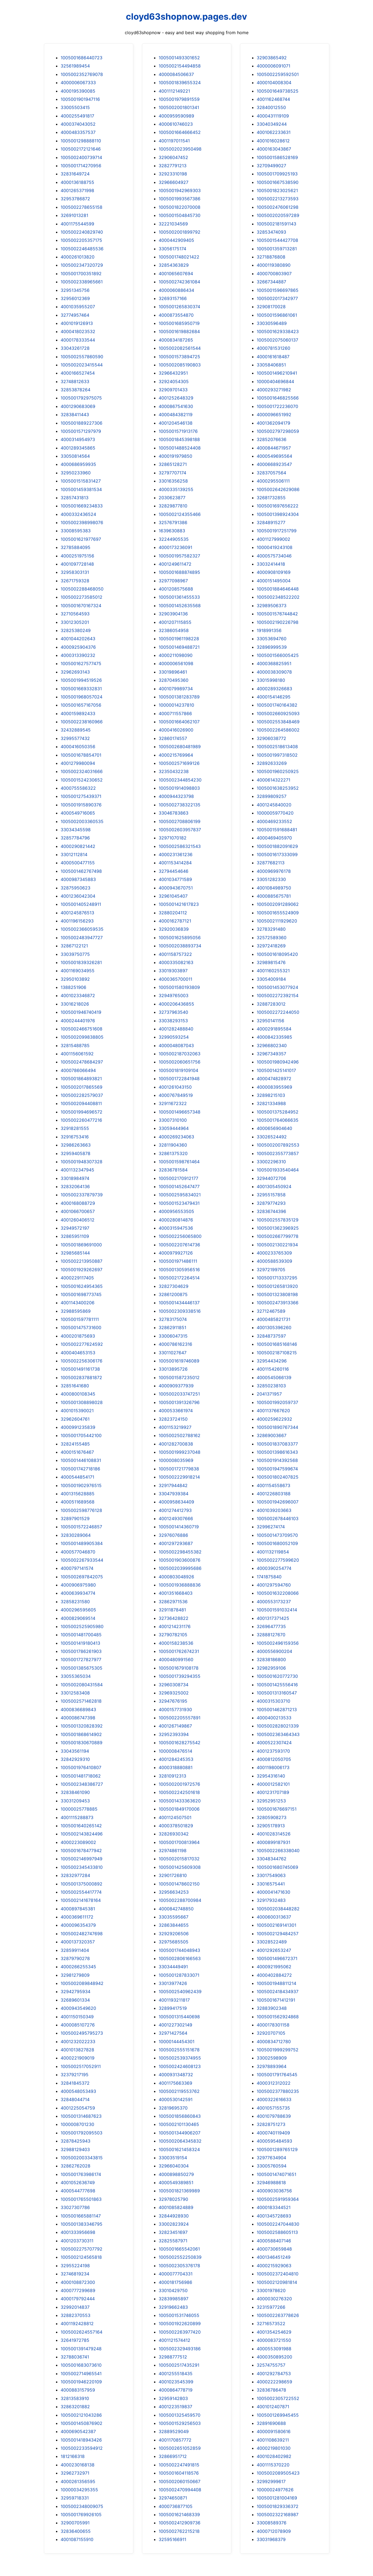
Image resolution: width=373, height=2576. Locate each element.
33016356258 (173, 481)
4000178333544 (78, 340)
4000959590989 (176, 116)
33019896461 (173, 672)
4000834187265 (176, 340)
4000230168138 (78, 2465)
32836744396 (271, 1211)
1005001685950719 (179, 323)
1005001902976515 (81, 1485)
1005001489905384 (82, 1543)
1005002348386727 (82, 1784)
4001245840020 (274, 805)
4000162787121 (175, 921)
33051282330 (271, 879)
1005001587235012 (179, 1377)
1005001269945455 (278, 2415)
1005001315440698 (179, 2017)
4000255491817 (77, 116)
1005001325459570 (180, 2415)
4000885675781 (274, 896)
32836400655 (76, 2531)
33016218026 (75, 1004)
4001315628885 (78, 1494)
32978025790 (173, 2199)
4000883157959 (78, 2390)
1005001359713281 (277, 249)
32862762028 (76, 2166)
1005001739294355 (180, 1676)
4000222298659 (274, 2382)
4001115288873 (77, 1817)
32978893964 (272, 2066)
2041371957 (269, 1394)
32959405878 (76, 1153)
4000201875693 (78, 1336)
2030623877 (172, 498)
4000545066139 (274, 1377)
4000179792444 (78, 2299)
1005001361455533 (179, 597)
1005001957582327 (179, 556)
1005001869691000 (81, 1245)
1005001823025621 (277, 190)
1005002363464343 (278, 1734)
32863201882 (75, 2407)
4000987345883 (78, 879)
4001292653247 (274, 1950)
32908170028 (271, 307)
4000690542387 (78, 2431)
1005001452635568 (180, 606)
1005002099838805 (82, 1037)
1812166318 (73, 2456)
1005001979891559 (179, 99)
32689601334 (75, 2000)
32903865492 (272, 58)
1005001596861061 (277, 315)
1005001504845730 (180, 215)
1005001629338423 (278, 331)
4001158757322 (175, 954)
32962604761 (75, 1419)
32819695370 (173, 2108)
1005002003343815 (82, 2158)
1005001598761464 (179, 1162)
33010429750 (173, 2290)
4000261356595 (78, 2481)
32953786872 (75, 199)
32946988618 (271, 2183)
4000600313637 (274, 1917)
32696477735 (271, 1626)
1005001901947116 (80, 99)
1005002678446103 (278, 1518)
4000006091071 (273, 66)
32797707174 (172, 473)
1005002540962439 (180, 1992)
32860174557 (173, 738)
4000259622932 (274, 1419)
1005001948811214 (276, 1983)
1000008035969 (176, 1460)
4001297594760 (274, 1585)
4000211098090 (176, 655)
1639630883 (172, 531)
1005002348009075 (82, 2506)
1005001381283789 (179, 697)
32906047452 (173, 157)
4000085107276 (78, 2025)
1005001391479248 (81, 2349)
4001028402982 (274, 2456)
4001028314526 (274, 1834)
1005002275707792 (82, 2249)
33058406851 (271, 365)
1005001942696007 (278, 1502)
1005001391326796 (179, 1402)
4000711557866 (175, 713)
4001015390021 (77, 1411)
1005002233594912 (82, 2448)
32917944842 (173, 1485)
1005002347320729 (82, 265)
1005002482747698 (82, 1934)
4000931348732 (176, 2075)
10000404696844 (275, 381)
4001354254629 (274, 2332)
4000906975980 (78, 1585)
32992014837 (75, 2307)
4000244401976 (78, 1021)
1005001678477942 (81, 1851)
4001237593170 (273, 1751)
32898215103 (271, 1095)
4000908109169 (274, 572)
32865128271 (173, 464)
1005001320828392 (82, 1726)
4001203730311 (77, 2241)
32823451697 (173, 2232)
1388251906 (73, 987)
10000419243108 (275, 547)
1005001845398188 (179, 439)
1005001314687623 (81, 2116)
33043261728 (75, 348)
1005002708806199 (180, 821)
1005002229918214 (179, 1477)
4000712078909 (274, 2531)
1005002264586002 (278, 730)
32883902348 (272, 2008)
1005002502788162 (180, 1435)
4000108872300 (78, 2282)
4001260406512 (78, 1220)
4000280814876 (176, 1220)
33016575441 (271, 1884)
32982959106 (271, 1668)
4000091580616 (274, 2431)
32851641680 (75, 1386)
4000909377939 (176, 1386)
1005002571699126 (179, 763)
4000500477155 (78, 863)
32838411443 (75, 415)
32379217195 (75, 2075)
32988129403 (75, 2149)
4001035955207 (78, 307)
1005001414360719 (179, 1527)
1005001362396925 (278, 1228)
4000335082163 (176, 962)
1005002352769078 (82, 74)
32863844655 (174, 1925)
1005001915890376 (81, 805)
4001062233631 (274, 132)
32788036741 (75, 2357)
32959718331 (75, 2498)
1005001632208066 (278, 1593)
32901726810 (173, 1875)
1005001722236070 (277, 406)
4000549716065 (78, 813)
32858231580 (75, 1602)
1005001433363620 (180, 1801)
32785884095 (76, 547)
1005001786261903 (81, 1651)
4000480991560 (176, 1659)
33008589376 (272, 2523)
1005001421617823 (179, 904)
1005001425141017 (276, 1070)
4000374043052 (78, 124)
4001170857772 (175, 2440)
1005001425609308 (180, 1867)
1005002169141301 (276, 1925)
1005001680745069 (277, 1867)
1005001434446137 (179, 1303)
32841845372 (75, 2083)
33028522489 (272, 1942)
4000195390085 (78, 91)
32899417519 (173, 2008)
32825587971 (173, 2241)
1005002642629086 (278, 489)
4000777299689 (78, 2290)
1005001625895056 (180, 938)
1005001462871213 (277, 1709)
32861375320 (173, 1153)
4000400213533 (274, 1718)
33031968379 (271, 2539)
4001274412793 (175, 1510)
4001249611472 (175, 564)
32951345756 (75, 290)
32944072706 (271, 1178)
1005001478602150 (179, 1884)
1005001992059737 (277, 1402)
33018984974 (75, 1178)
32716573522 (271, 2324)
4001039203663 (274, 1510)
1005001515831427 (81, 481)
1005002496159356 (278, 1643)
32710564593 (75, 614)
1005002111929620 (277, 921)
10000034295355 (79, 2490)
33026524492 (272, 1137)
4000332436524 (78, 514)
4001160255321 (273, 971)
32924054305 (174, 381)
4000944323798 (176, 796)
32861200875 (173, 1294)
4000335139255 (176, 489)
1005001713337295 (277, 1278)
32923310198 (173, 174)
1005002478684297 (82, 1062)
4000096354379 (78, 1925)
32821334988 (271, 1103)
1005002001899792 (180, 232)
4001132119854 (273, 1552)
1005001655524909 (278, 913)
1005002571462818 (81, 1701)
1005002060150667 (180, 2481)
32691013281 (74, 215)
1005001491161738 (80, 1369)
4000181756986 (175, 2282)
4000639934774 (78, 1593)
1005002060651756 (180, 1062)
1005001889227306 (82, 423)
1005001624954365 (82, 1286)
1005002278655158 (82, 207)
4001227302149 (175, 2025)
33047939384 (174, 1494)
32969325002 (174, 1693)
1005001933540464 (278, 1170)
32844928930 (174, 2216)
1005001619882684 (179, 331)
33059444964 (174, 1128)
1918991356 (269, 630)
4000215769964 (176, 755)
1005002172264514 (179, 1278)
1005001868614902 (81, 1734)
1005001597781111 (80, 1319)
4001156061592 (77, 1054)
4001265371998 (77, 190)
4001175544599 (77, 224)
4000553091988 (274, 2349)
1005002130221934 (277, 1245)
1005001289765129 (277, 2149)
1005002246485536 (82, 249)
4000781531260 (273, 348)
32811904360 (173, 1145)
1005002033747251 (179, 1394)
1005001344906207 (180, 2133)
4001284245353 (176, 1759)
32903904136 (173, 614)
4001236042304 (78, 896)
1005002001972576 (179, 1784)
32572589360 (272, 938)
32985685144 (75, 1253)
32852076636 (272, 439)
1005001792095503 (82, 2133)
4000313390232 (78, 655)
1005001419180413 (80, 1643)
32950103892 (75, 979)
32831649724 (75, 174)
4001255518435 (176, 2374)
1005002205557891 (180, 1718)
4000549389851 (176, 2183)
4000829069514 (78, 1618)
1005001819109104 (178, 1070)
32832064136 (75, 1186)
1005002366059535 (82, 929)
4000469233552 (274, 821)
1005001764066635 (278, 1120)
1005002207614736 (179, 1245)
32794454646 (174, 871)
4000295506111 (273, 481)
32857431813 (75, 498)
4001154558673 (273, 1485)
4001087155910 (77, 2539)
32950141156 (270, 1021)
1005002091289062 (278, 904)
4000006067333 (78, 83)
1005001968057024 (82, 697)
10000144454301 (177, 2042)
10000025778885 (79, 1809)
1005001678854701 (81, 755)
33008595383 (76, 531)
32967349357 (271, 1054)
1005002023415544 (82, 365)
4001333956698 (78, 2232)
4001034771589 (175, 879)
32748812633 (75, 381)
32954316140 (271, 1776)
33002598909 (272, 2058)
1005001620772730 (277, 1676)
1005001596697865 (278, 290)
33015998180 (271, 680)
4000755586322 (78, 788)
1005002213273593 (278, 199)
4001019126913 (77, 323)
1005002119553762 (179, 2091)
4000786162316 (175, 1344)
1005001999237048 (180, 1452)
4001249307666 (176, 1518)
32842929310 (75, 1759)
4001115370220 (273, 2465)
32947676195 (173, 1701)
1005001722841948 (179, 1079)
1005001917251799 (277, 531)
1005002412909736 (180, 2523)
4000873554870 (176, 315)
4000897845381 (78, 1909)
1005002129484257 (278, 1934)
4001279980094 (78, 763)
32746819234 (75, 2274)
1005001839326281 (81, 962)
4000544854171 (77, 1477)
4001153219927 (175, 1427)
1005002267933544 (82, 1560)
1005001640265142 (81, 1826)
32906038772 (271, 738)
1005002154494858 (180, 66)
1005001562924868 (278, 2017)
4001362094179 (273, 423)
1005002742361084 (179, 282)
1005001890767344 (277, 1427)
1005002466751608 (82, 1029)
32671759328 (75, 581)
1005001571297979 (81, 431)
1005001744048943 (179, 1950)
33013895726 (173, 1369)
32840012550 (271, 107)
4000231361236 (176, 854)
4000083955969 (274, 1087)
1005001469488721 (179, 647)
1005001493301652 (179, 58)
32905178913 (271, 1826)
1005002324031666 (82, 771)
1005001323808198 (277, 1294)
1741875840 (269, 1577)
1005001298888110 (81, 141)
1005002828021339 (278, 1726)
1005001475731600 (81, 1327)
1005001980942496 (278, 1062)
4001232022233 (78, 2042)
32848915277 (271, 522)
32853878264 (76, 390)
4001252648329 (176, 398)
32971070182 (173, 838)
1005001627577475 (81, 663)
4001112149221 (174, 91)
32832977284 (75, 1875)
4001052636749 (78, 2183)
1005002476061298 (278, 207)
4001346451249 (274, 2257)
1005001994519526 (81, 680)
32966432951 (173, 373)
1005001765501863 (81, 2199)
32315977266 (271, 2307)
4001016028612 (273, 141)
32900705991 (75, 2523)
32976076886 (173, 1535)
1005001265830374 (179, 307)
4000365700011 (175, 979)
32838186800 (271, 1659)
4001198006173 (273, 1767)
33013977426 (173, 1983)
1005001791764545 (277, 2075)
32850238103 (271, 1386)
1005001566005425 (278, 655)
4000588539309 (274, 1261)
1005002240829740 (82, 232)
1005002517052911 (81, 2066)
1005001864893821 (81, 1079)
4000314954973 (78, 439)
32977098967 (173, 581)
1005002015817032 (179, 1859)
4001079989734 (176, 689)
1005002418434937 (278, 1992)
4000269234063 (176, 1137)
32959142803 (173, 2398)
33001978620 (271, 2290)
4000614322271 (273, 780)
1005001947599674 (277, 1469)
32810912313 (172, 1776)
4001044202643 (78, 639)
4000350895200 (274, 2357)
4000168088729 (78, 1203)
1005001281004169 (277, 2498)
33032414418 (271, 564)
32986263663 (76, 1145)
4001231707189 (273, 1792)
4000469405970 (274, 838)
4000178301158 (273, 2025)
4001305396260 (274, 1327)
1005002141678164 (81, 1900)
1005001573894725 (179, 357)
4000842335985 (274, 1037)
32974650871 (173, 2498)
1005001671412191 (276, 2000)
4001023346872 (78, 995)
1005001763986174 (81, 2174)
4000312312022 (274, 2083)
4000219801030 (274, 2448)
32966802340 (272, 1045)
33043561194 (75, 1751)
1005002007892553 (278, 1145)
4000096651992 (274, 415)
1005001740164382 (277, 705)
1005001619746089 (179, 1361)
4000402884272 (274, 1975)
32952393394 (174, 1734)
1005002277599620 (278, 1560)
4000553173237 (274, 1602)
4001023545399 (176, 2382)
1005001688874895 (179, 572)
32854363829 (174, 265)
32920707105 (271, 2033)
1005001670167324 (81, 606)
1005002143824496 (82, 1834)
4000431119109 (273, 116)
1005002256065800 (180, 1236)
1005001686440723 (82, 58)
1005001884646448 (278, 589)
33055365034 (76, 1676)
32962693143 (75, 672)
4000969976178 (274, 871)
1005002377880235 (278, 2091)
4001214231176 (175, 1626)
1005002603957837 (180, 830)
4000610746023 (176, 124)
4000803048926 (176, 1577)
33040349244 (272, 124)
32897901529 (75, 1518)
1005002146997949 (82, 1859)
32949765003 (174, 995)
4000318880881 (176, 1767)
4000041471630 (273, 1892)
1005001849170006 (179, 1809)
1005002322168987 (278, 2515)
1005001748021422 (179, 257)
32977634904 (271, 2158)
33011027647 (173, 1353)
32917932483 (271, 1900)
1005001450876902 (82, 2423)
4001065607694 (176, 274)
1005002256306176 (82, 1361)
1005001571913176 (178, 431)
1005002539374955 (180, 2058)
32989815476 (271, 962)
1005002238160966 (82, 722)
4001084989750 (274, 888)
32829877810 (173, 506)
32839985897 (174, 2299)
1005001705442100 (81, 1435)
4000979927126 (176, 1253)
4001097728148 (77, 564)
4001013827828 (77, 2050)
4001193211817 (174, 2000)
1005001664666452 (180, 132)
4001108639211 (273, 2440)
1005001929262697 (82, 1270)
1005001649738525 (278, 91)
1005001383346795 (82, 2224)
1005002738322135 (180, 805)
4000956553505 (176, 1211)
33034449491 (173, 1967)
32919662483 (173, 2307)
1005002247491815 (179, 2465)
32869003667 (272, 1435)
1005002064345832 (180, 2141)
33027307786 (75, 2207)
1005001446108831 (81, 1460)
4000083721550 (274, 2340)
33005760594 (272, 2166)
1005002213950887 (82, 1261)
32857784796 (75, 838)
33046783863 (174, 813)
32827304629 (174, 1286)
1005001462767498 (81, 871)
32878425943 (76, 2141)
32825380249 (76, 630)
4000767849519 (176, 1095)
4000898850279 (176, 2174)
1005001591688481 (277, 830)
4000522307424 (274, 1743)
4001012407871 (273, 2407)
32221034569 (173, 224)
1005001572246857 (81, 1527)
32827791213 (173, 166)
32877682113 (271, 863)
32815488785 (75, 1045)
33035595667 (174, 1917)
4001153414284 (175, 863)
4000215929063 (274, 2266)
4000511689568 (78, 1502)
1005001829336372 (278, 2506)
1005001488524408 (180, 448)
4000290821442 (78, 846)
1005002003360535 (82, 821)
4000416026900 (176, 730)
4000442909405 (176, 240)
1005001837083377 (277, 1444)
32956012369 (75, 298)
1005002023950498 (180, 149)
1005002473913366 (278, 1303)
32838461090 (75, 1792)
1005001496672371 (277, 1958)
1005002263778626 (278, 2315)
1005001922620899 (180, 2324)
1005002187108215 (277, 1353)
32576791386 (173, 522)
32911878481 (172, 1610)
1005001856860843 (180, 2116)
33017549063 (271, 1875)
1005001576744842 (277, 614)
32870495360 (174, 680)
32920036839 (174, 929)
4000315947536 (176, 1228)
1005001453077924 (277, 987)
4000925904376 (78, 647)
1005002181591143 (276, 224)
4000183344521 (274, 2207)
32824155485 (75, 1444)
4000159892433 (78, 713)
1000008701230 (77, 2124)
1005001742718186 (80, 1469)
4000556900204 (274, 1651)
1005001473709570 (277, 1535)
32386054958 (174, 630)
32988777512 (173, 2357)
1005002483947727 (82, 938)
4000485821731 (273, 1319)
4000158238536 (176, 1643)
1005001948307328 (82, 1162)
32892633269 (272, 763)
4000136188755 (77, 182)
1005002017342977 (277, 298)
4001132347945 (77, 1170)
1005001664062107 (179, 722)
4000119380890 (274, 265)
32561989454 (75, 66)
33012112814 (74, 854)
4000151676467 (77, 1452)
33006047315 (173, 1336)
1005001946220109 (81, 2382)
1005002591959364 (278, 2199)
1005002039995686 (180, 1568)
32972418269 (271, 946)
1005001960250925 (278, 771)
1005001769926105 (81, 2515)
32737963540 (173, 1012)
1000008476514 (175, 1751)
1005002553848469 (278, 722)
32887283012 (271, 1004)
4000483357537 (78, 132)
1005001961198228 (179, 639)
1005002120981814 (277, 2282)
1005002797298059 (278, 431)
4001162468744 (273, 99)
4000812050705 (274, 1759)
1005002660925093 (278, 713)
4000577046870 (78, 1552)
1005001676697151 (277, 1809)
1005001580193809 (179, 987)
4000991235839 (78, 1427)
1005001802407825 (278, 1477)
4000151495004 (274, 581)
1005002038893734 (180, 946)
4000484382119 (176, 415)
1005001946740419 (81, 1012)
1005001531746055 (179, 2315)
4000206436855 (176, 1004)
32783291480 (271, 929)
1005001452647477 (179, 1186)
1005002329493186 (180, 2349)
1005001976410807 (81, 1767)
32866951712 (173, 2456)
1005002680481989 (180, 747)
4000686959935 (78, 464)
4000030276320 (274, 2299)
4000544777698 (78, 2191)
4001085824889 (176, 2207)
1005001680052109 (277, 1543)
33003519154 (173, 2158)
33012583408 (75, 1693)
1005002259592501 (278, 74)
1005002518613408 (277, 747)
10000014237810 (176, 705)
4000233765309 (274, 1253)
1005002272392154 (278, 995)
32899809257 (272, 796)
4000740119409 (273, 2133)
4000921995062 (274, 1967)
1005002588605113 (277, 2232)
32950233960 (76, 473)
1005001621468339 (179, 2515)
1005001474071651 (276, 2174)
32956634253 (174, 1892)
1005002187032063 (180, 1054)
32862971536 (173, 1602)
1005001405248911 (81, 904)
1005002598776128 (81, 1510)
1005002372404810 (278, 2274)
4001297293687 (176, 1543)
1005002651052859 (180, 2448)
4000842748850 (176, 1909)
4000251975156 (77, 556)
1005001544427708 (277, 240)
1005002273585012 (82, 597)
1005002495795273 (82, 2033)
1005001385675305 (82, 1668)
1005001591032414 (277, 1610)
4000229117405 (77, 1278)
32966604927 (174, 182)
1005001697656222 (278, 506)
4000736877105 (176, 2506)
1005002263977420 (180, 2332)
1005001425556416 (277, 1685)
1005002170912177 (178, 1178)
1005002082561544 (180, 348)
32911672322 (173, 1103)
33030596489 (272, 323)
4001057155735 (273, 2108)
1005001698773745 (81, 1294)
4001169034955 (78, 971)
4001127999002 (273, 539)
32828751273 (271, 2124)
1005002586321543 (180, 846)
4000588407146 (274, 2241)
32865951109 (75, 1236)
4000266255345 (78, 1967)
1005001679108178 (179, 1668)
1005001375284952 (278, 1112)
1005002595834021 (180, 1195)
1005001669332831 (81, 689)
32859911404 (75, 1950)
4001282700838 (176, 1444)
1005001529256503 (180, 2423)
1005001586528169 (277, 157)
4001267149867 (175, 1726)
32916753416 (75, 1137)
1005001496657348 (180, 1112)
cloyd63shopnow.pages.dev (187, 17)
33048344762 (272, 1859)
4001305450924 (274, 1186)
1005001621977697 (81, 539)
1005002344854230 (180, 780)
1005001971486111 (178, 1261)
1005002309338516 (180, 1311)
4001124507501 (175, 1817)
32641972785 (75, 2340)
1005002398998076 (82, 522)
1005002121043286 (81, 2415)
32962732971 (75, 2473)
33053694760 (272, 639)
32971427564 (173, 2033)
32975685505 (174, 1942)
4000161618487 (273, 357)
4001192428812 (77, 2324)
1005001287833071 (179, 1975)
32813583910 (75, 2398)
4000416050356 (78, 747)
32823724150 (173, 1419)
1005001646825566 (278, 398)
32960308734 (174, 1685)
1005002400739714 (81, 157)
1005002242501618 (179, 1792)
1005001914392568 (277, 1460)
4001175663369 (175, 2083)
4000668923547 (274, 464)
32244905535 (174, 539)
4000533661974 (176, 1411)
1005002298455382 (180, 1552)
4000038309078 (274, 672)
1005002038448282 (278, 1909)
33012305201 (75, 622)
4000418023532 (78, 331)
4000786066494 (78, 1070)
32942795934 (76, 1992)
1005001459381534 (81, 489)
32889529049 (174, 2431)
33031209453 (75, 1801)
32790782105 (173, 1635)
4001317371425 (273, 1618)
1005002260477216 (81, 1120)
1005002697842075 (82, 1577)
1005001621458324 (179, 2149)
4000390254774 (274, 1568)
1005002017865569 (82, 1087)
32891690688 (271, 2423)
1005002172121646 (81, 149)
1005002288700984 (180, 1900)
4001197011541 (174, 141)
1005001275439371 (81, 796)
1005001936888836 (180, 1585)
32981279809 (75, 1975)
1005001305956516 (179, 1270)
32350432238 (174, 771)
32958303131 (75, 572)
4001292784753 (274, 2374)
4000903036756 (274, 2191)
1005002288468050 (82, 589)
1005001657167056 (81, 705)
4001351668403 (176, 1593)
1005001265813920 (277, 1286)
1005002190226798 (278, 622)
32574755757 (271, 2365)
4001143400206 (78, 1303)
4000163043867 (274, 149)
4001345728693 (274, 2216)
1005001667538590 (278, 182)
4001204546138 (176, 423)
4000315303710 (273, 1701)
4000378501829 (176, 1826)
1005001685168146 (277, 1344)
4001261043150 (175, 1087)
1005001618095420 (277, 954)
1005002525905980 (82, 1626)
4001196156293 (77, 921)
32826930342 (174, 1834)
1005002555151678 (179, 2050)
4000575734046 (274, 556)
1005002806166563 (180, 1958)
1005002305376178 (179, 2266)
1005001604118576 (179, 2473)
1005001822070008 (180, 207)
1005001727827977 (81, 1659)
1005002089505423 (278, 2473)
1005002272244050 (278, 1012)
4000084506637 (176, 74)
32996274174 (271, 1527)
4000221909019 (78, 2058)
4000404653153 (78, 1353)
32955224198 (75, 2266)
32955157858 (271, 1195)
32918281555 (75, 1128)
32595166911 (172, 2539)
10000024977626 (275, 2490)
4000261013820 (78, 257)
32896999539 (272, 647)
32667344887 (271, 282)
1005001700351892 (81, 274)
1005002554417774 (81, 1892)
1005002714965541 (81, 2374)
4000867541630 (176, 406)
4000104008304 (274, 83)
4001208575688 (176, 589)
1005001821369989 (179, 2191)
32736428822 (174, 1618)
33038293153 (173, 1021)
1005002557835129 (278, 1220)
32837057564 (271, 473)
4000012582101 (273, 1784)
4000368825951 (274, 663)
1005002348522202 (278, 597)
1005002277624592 (82, 1344)
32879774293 (271, 1203)
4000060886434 (176, 290)
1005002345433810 (82, 1867)
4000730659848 (274, 2249)
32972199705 (271, 1270)
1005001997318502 (277, 755)
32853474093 (271, 232)
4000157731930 (175, 1709)
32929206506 (174, 1934)
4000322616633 (274, 2099)
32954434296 (272, 1361)
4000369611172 (77, 1917)
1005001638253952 (278, 788)
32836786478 (271, 2390)
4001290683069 (78, 406)
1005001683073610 (81, 2365)
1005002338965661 (82, 282)
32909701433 (173, 390)
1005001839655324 (180, 83)
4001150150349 (77, 2017)
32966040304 (174, 2166)
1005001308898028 (82, 1402)
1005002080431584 (82, 1685)
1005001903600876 (180, 1560)
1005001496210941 (277, 373)
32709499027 (271, 166)
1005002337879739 (82, 1195)
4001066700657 (78, 1211)
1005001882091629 (277, 846)
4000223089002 (78, 1842)
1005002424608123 (180, 2066)
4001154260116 (273, 1369)
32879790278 (75, 1958)
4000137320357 (78, 1942)
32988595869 (76, 1311)
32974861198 (173, 1851)
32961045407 (173, 896)
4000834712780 (274, 2042)
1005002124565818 (81, 2257)
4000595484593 (274, 2141)
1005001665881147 (81, 2216)
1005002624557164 (82, 2332)
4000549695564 (274, 456)
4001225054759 (78, 2108)
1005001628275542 (180, 1743)
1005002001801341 (179, 107)
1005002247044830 (278, 2224)
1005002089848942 (82, 1983)
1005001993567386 (180, 199)
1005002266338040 (278, 1851)
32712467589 (271, 1311)
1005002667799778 (278, 1236)
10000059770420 (275, 813)
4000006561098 (176, 663)
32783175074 (173, 1319)
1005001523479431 (179, 1203)
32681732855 (271, 498)
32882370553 (76, 2315)
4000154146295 (274, 697)
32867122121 (74, 946)
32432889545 (76, 730)
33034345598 (76, 830)
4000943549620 (78, 2008)
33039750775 (75, 954)
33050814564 (75, 456)
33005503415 (75, 107)
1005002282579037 (82, 1095)
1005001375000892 (82, 1884)
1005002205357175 (81, 240)
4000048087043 (176, 1045)
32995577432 (75, 738)
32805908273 (272, 1817)
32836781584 (173, 1170)
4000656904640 (274, 1128)
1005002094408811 (81, 1103)
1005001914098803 (179, 788)
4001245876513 (77, 913)
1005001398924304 (278, 514)
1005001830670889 (82, 1743)
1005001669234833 (82, 506)
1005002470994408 (180, 2490)
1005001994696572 (82, 1112)
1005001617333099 (277, 854)
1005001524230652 (82, 780)
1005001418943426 (81, 2440)
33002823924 (174, 2224)
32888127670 (271, 1635)
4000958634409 (176, 1502)
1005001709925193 (277, 174)
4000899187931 (273, 1842)
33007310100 (173, 1120)
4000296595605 (78, 1610)
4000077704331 (176, 2274)
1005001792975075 (81, 398)
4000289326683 (274, 689)
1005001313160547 (277, 1693)
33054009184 (271, 979)
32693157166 (173, 298)
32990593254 (174, 1037)
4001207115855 (175, 622)
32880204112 (173, 913)
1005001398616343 (277, 1452)
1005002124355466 (180, 514)
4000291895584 (274, 1029)
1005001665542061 (179, 2249)
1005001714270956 (81, 166)
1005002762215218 (179, 2531)
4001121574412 (174, 2340)
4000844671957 (274, 448)
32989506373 (272, 606)
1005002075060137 (277, 340)
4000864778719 (176, 2390)
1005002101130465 (179, 2124)
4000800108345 (78, 1394)
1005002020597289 (278, 215)
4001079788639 (274, 2116)
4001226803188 (274, 1494)
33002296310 (271, 1162)
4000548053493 (78, 2091)
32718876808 (271, 257)
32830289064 (76, 1535)
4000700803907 (274, 274)
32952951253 (271, 1801)
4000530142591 (176, 2099)
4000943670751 (176, 888)
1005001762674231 (179, 1651)
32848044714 (75, 2099)
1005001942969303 (180, 190)
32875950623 (76, 888)
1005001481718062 (81, 1776)
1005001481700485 (81, 1635)
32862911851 (172, 1327)
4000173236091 (175, 547)
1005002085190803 (180, 365)
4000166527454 (78, 373)
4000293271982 (274, 390)
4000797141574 (77, 1568)
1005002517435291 (179, 2365)
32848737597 (271, 1336)
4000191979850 (175, 456)
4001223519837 (175, 2407)
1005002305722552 (278, 2398)
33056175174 (172, 249)
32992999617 (271, 2481)
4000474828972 (274, 1079)
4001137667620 (273, 1411)
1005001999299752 (278, 2050)
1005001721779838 (179, 1469)
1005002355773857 (278, 1153)
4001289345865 (78, 448)
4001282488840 (176, 1029)
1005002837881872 (81, 1377)
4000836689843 (78, 1709)
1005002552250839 (180, 2257)
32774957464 (75, 315)
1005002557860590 (82, 357)
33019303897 (173, 971)
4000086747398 (78, 1718)
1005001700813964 (179, 1842)
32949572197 (75, 1228)
